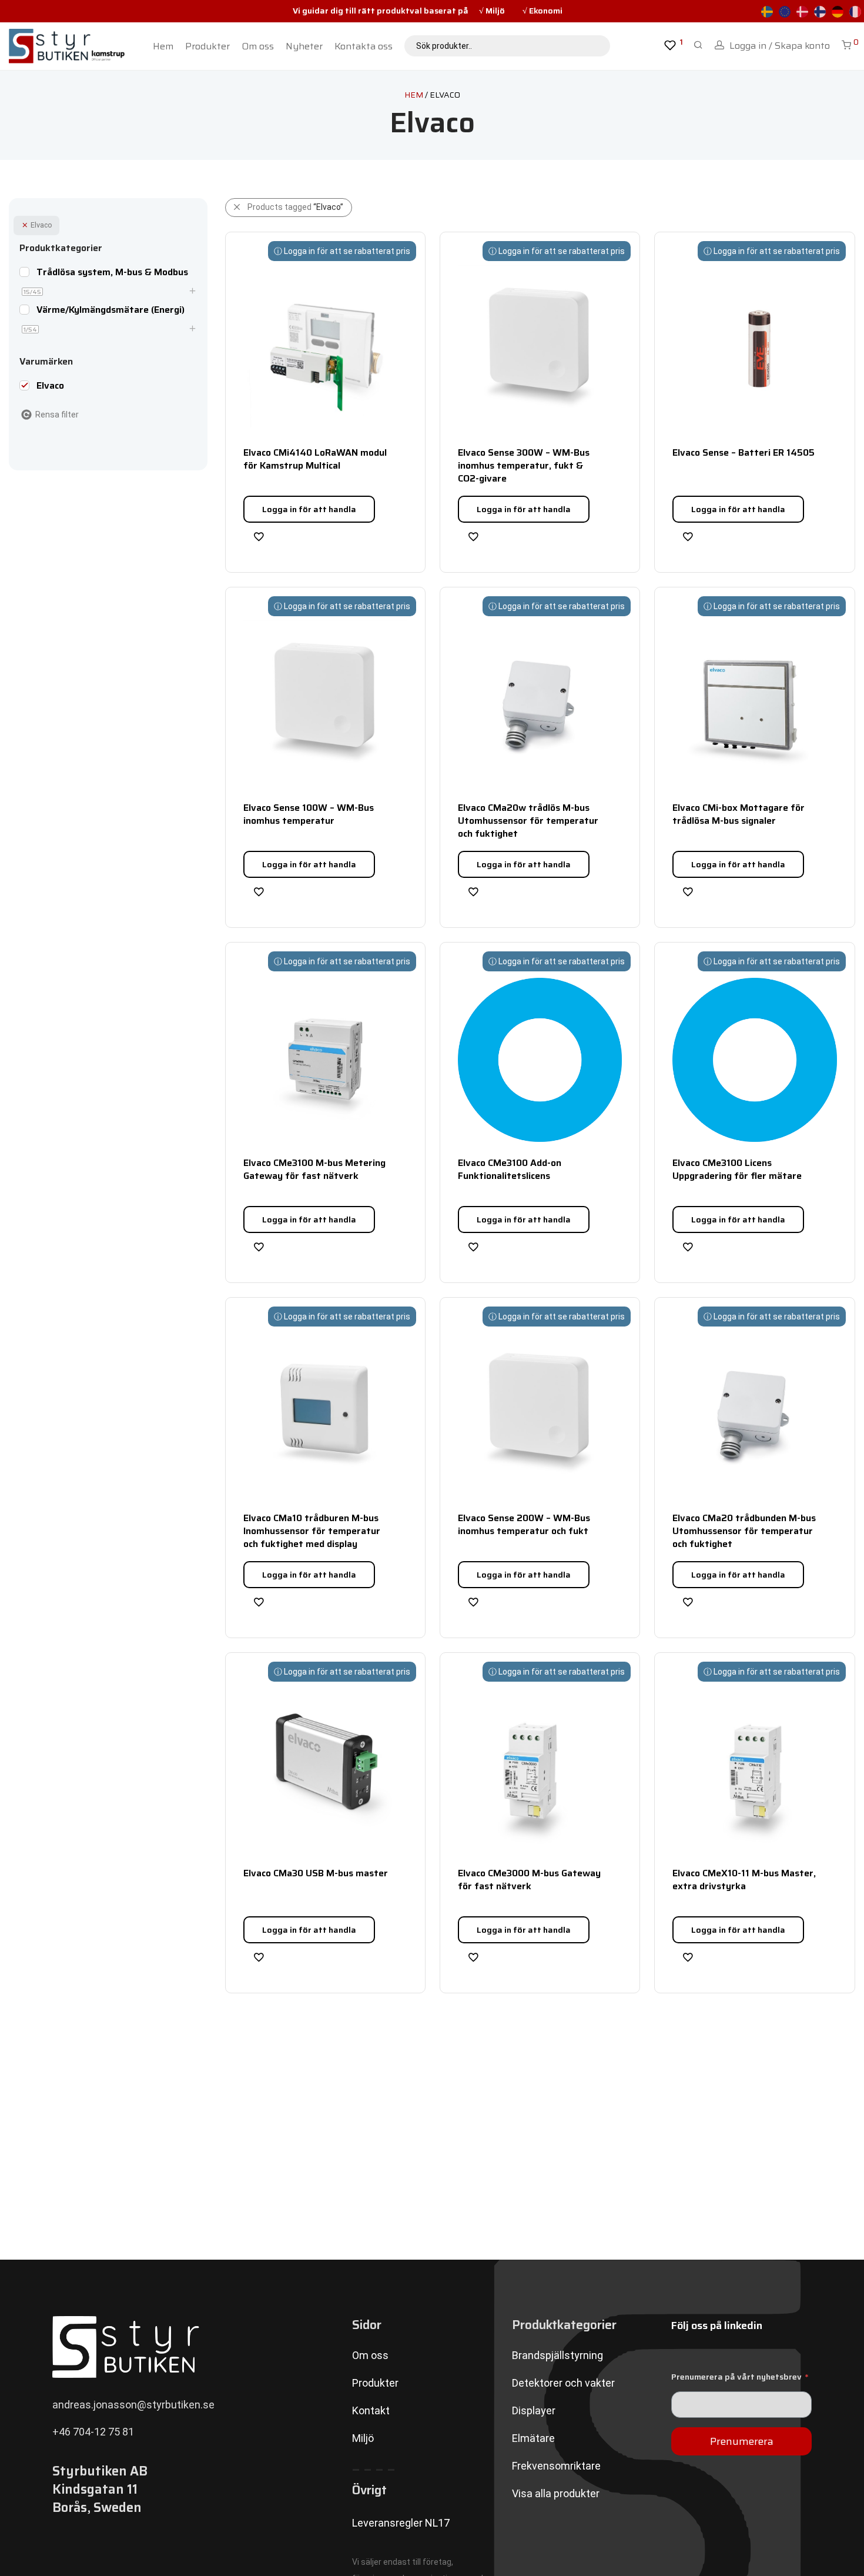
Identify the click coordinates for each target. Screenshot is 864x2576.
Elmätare (533, 2438)
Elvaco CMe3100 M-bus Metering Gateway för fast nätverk (314, 1169)
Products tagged (295, 207)
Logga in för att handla (309, 509)
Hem (163, 46)
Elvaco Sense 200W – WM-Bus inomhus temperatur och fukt (524, 1524)
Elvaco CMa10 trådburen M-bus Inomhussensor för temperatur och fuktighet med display (312, 1531)
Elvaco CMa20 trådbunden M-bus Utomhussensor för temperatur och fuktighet (744, 1531)
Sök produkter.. (444, 46)
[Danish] (802, 11)
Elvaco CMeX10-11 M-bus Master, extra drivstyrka (744, 1880)
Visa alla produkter (556, 2493)
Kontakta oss (364, 46)
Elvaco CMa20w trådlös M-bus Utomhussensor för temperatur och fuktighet (528, 821)
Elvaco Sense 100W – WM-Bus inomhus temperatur (309, 814)
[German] (838, 11)
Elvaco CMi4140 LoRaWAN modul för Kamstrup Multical (315, 459)
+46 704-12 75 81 (93, 2432)
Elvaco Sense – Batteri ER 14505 (744, 452)
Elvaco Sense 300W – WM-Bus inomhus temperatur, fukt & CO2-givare (524, 466)
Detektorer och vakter (563, 2383)
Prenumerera (742, 2441)
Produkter (207, 46)
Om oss (258, 46)
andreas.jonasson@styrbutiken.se (133, 2405)
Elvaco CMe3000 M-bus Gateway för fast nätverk (529, 1880)
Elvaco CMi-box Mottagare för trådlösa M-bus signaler (739, 814)
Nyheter (304, 46)
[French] (855, 11)
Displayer (534, 2410)
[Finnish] (820, 11)
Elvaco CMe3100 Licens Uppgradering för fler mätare (737, 1169)
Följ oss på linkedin (717, 2326)
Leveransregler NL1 (398, 2523)
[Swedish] (767, 11)
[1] (670, 47)
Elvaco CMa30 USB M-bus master (316, 1873)
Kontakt (371, 2410)
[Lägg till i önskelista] (259, 536)
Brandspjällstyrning (557, 2355)
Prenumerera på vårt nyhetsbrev (740, 2377)
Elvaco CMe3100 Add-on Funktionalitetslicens (510, 1169)
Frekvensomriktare (556, 2466)
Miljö (363, 2438)
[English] (785, 11)
